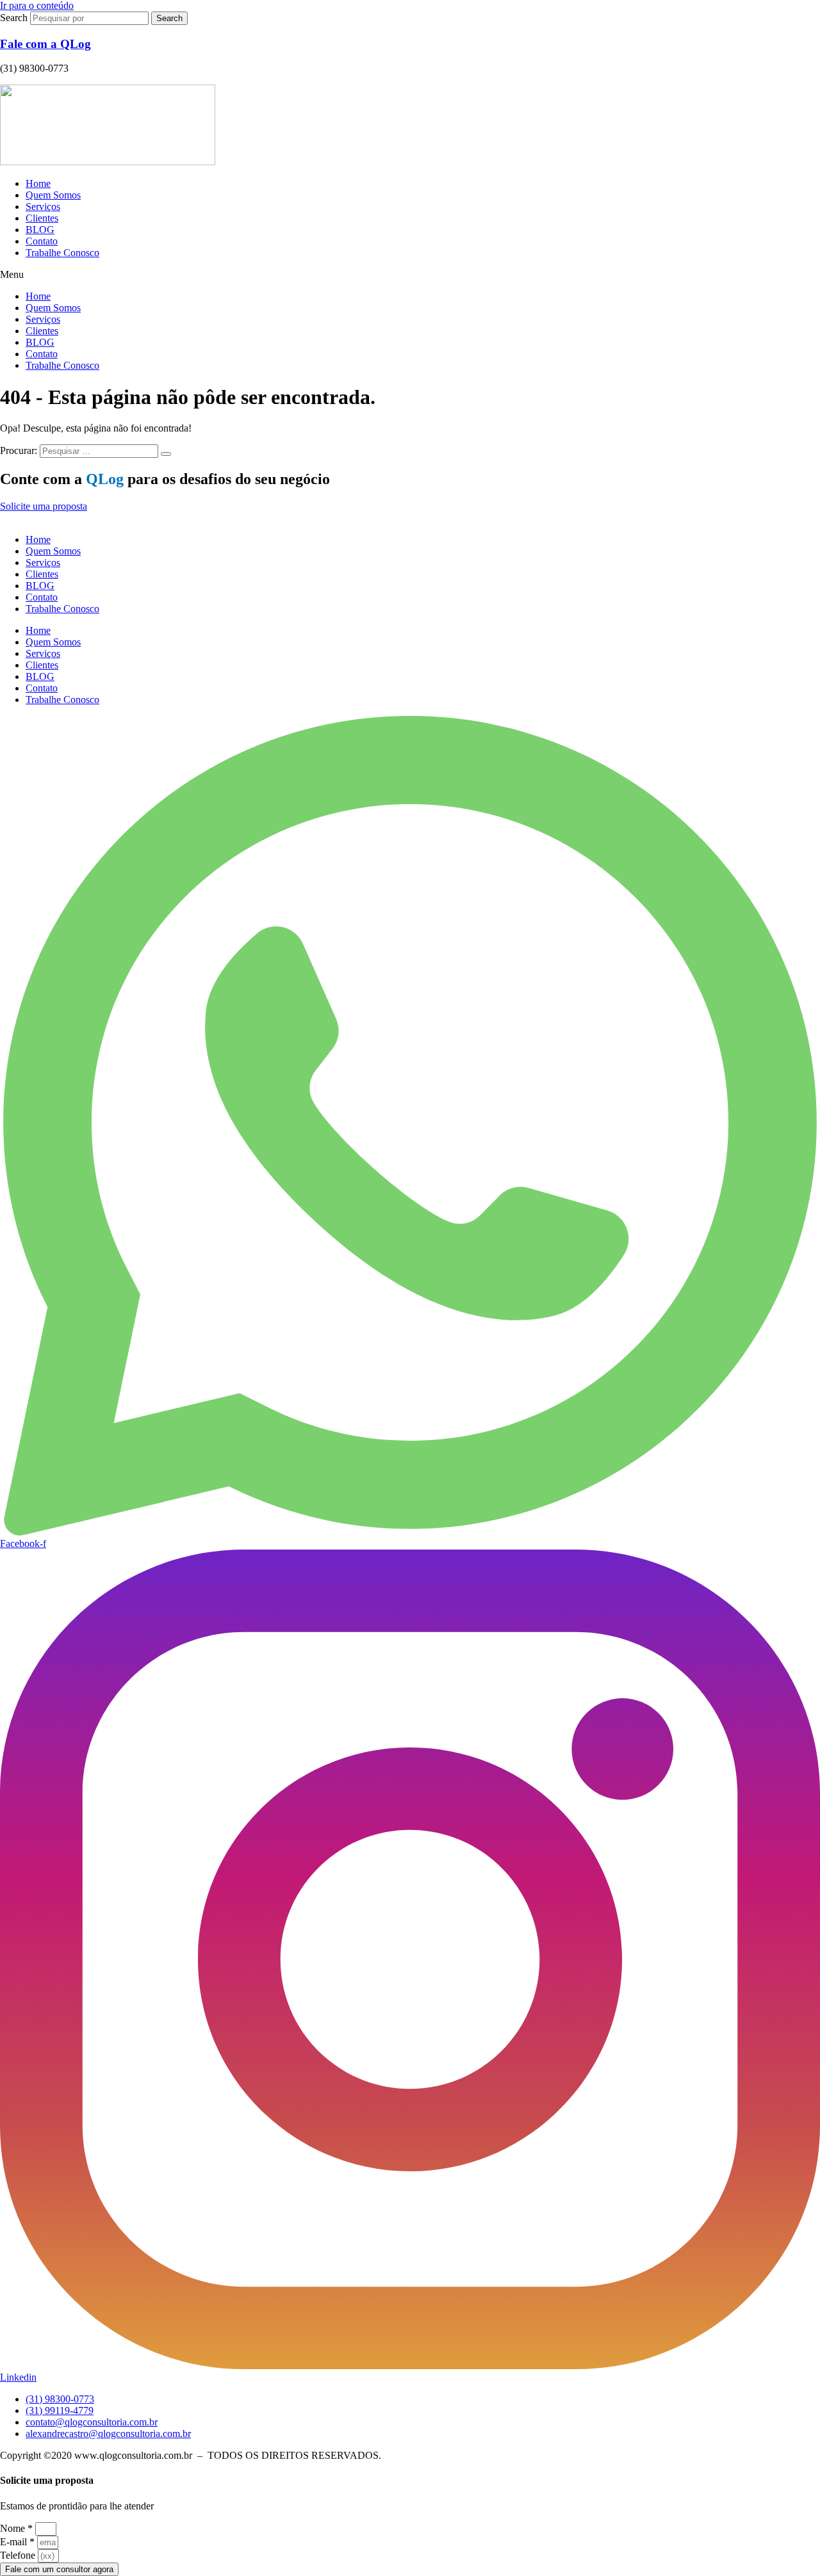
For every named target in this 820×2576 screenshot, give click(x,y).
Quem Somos (53, 195)
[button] (410, 275)
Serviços (43, 207)
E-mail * (17, 2542)
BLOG (40, 230)
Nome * (16, 2528)
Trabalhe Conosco (62, 253)
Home (38, 183)
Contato (42, 241)
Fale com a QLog (45, 44)
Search (14, 18)
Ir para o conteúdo (37, 5)
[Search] (166, 454)
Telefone (18, 2555)
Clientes (42, 218)
